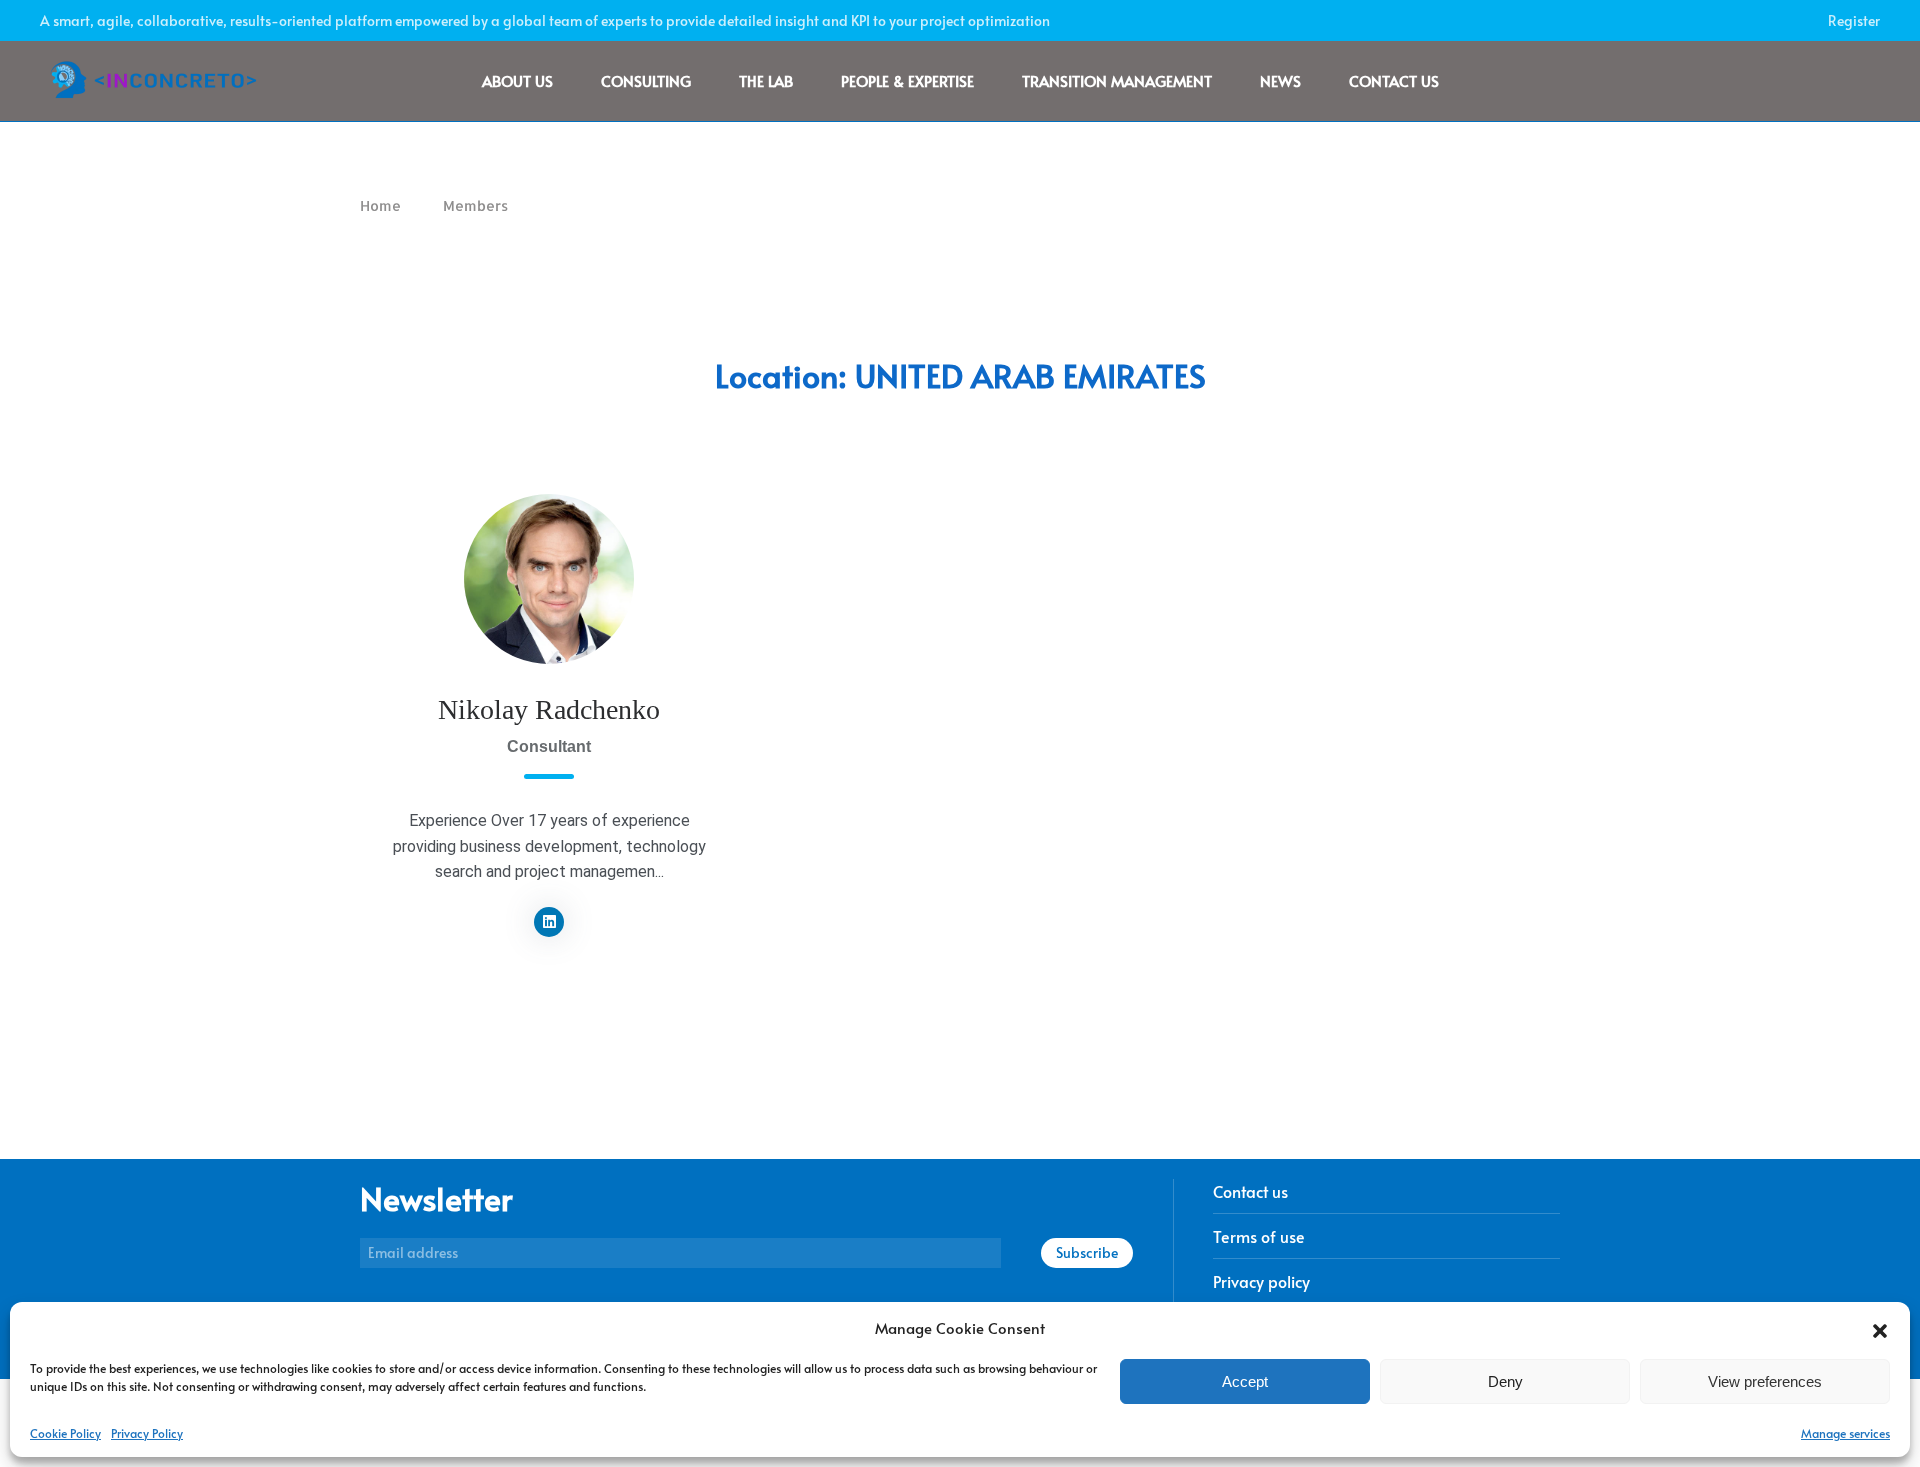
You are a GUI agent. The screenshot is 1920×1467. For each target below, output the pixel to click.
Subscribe (1087, 1252)
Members (475, 205)
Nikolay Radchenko (549, 709)
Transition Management (1117, 80)
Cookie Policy (65, 1433)
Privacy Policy (147, 1433)
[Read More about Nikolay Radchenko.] (549, 579)
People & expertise (907, 80)
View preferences (1765, 1381)
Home (380, 205)
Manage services (1845, 1433)
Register (1854, 20)
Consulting (646, 80)
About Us (517, 80)
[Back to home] (163, 81)
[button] (1880, 1328)
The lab (766, 80)
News (1280, 80)
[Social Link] (549, 922)
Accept (1245, 1381)
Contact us (1394, 80)
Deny (1505, 1381)
